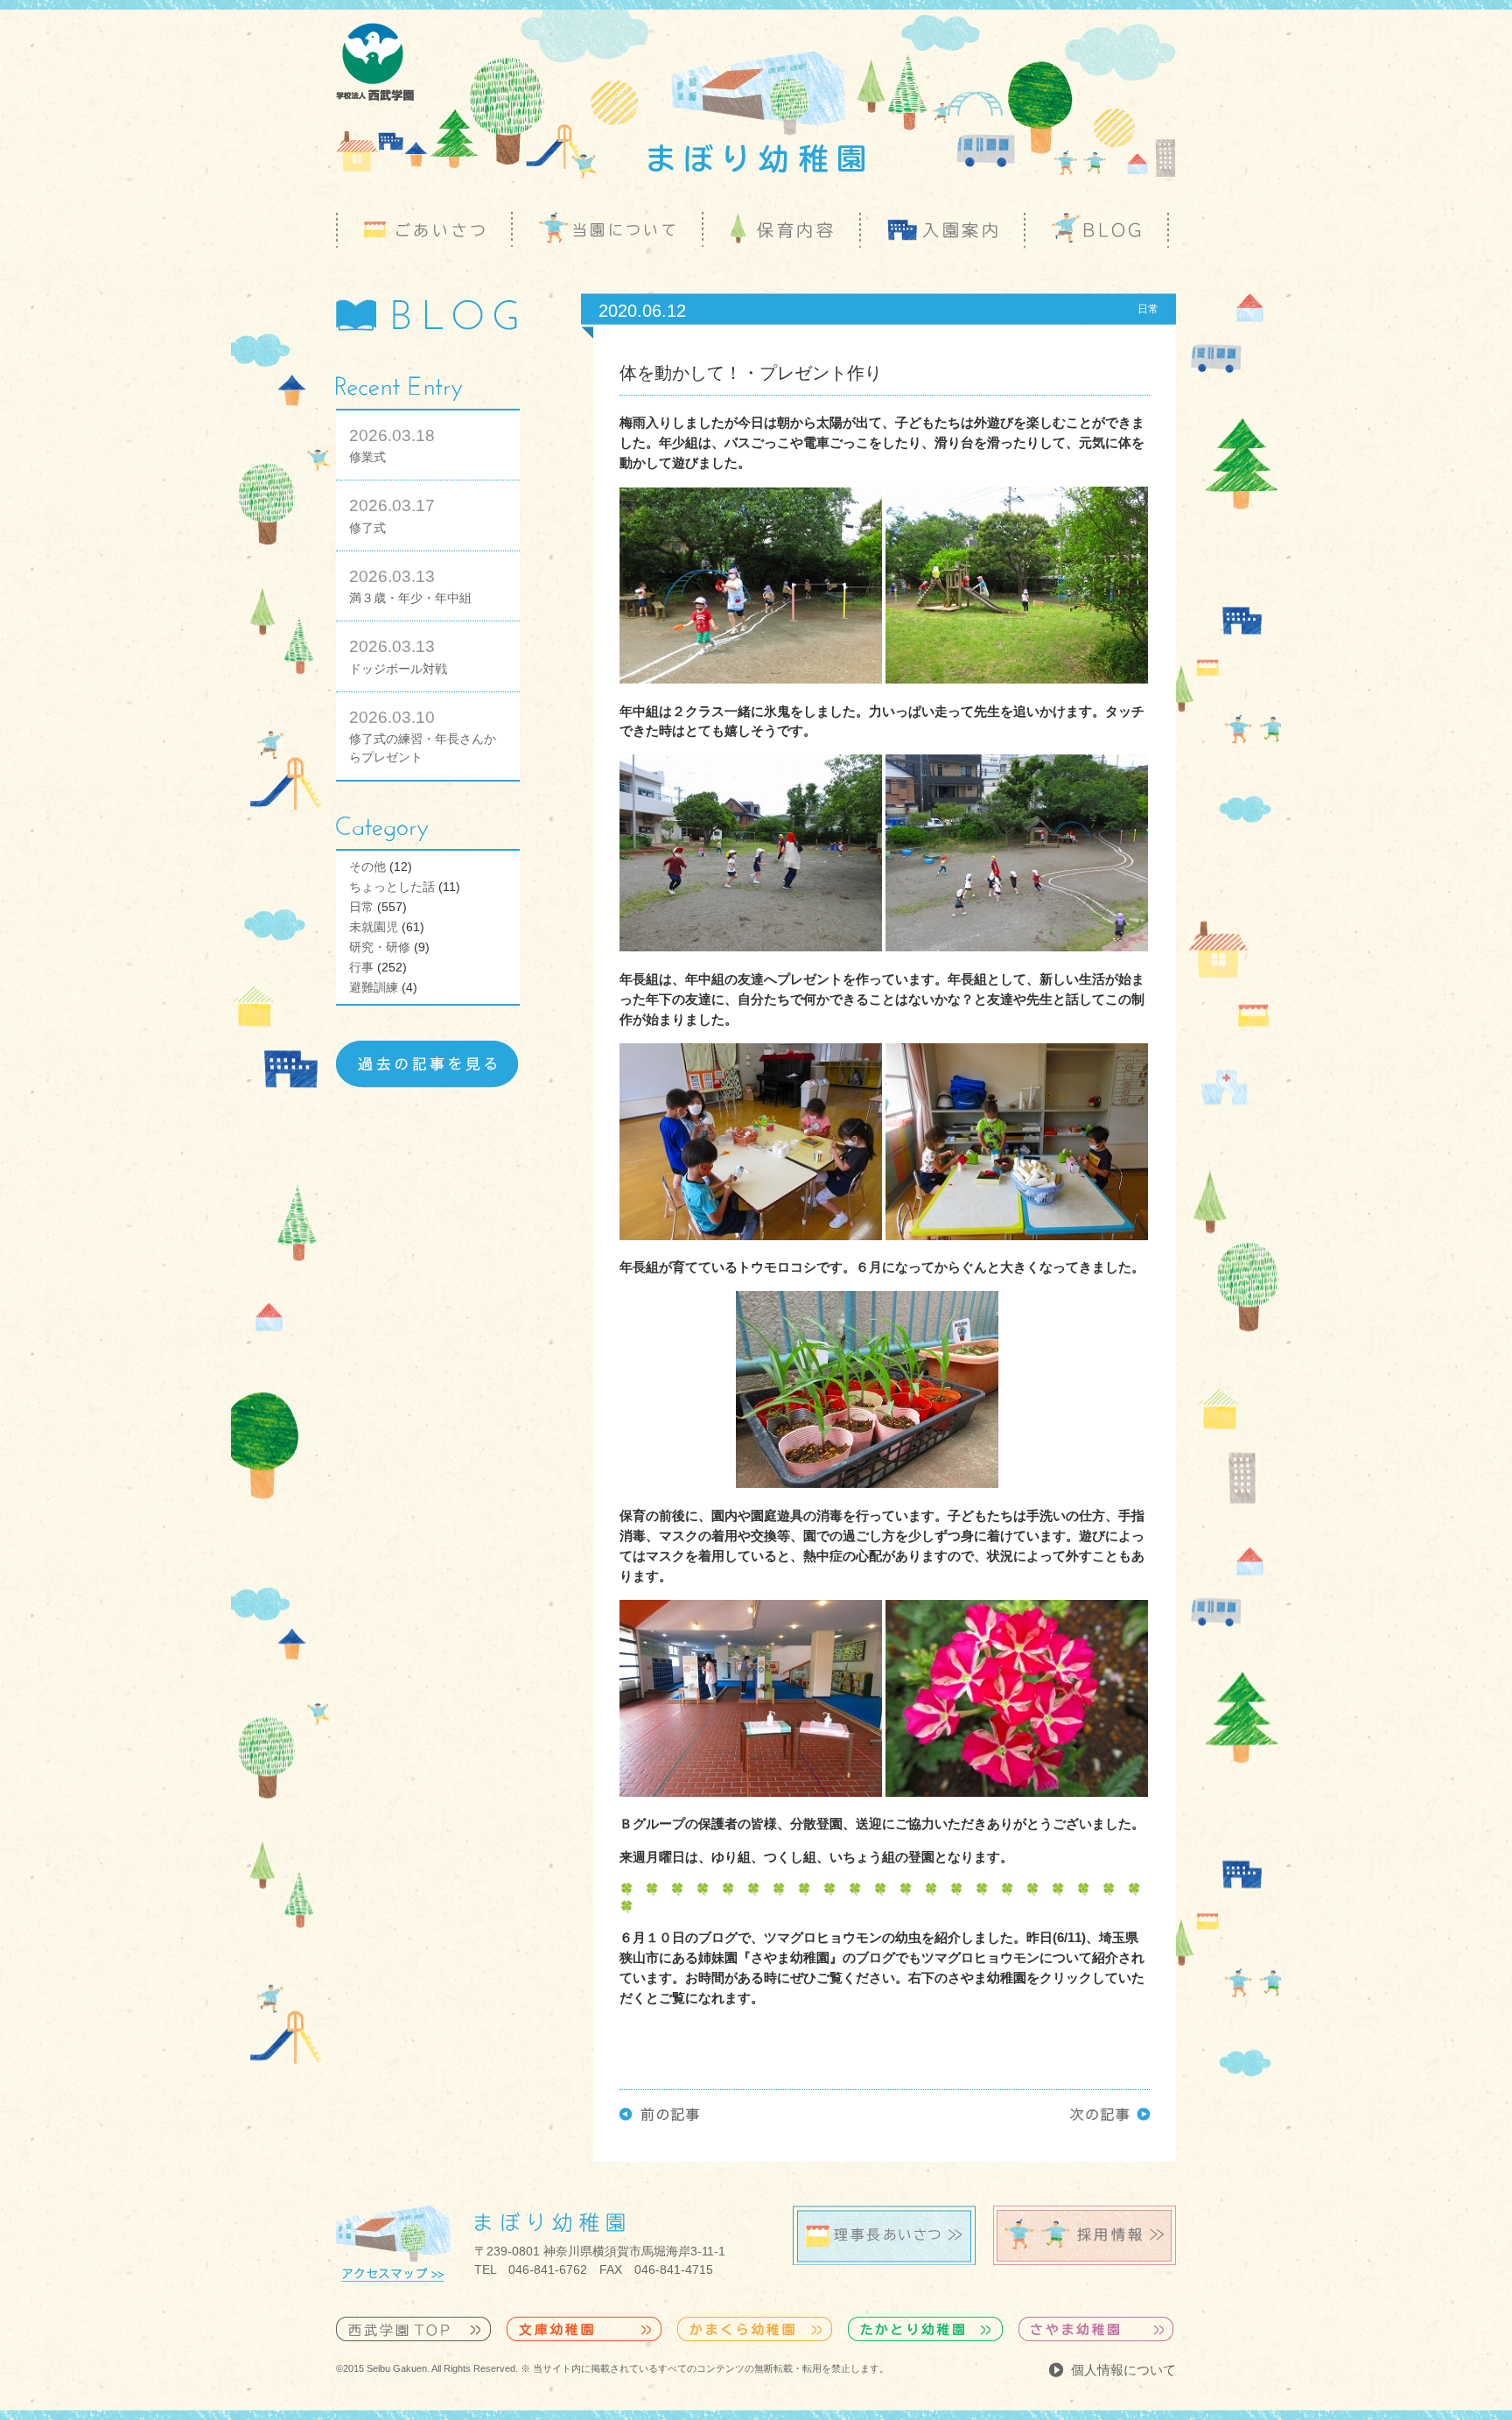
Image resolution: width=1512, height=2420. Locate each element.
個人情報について (1123, 2370)
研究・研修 (380, 947)
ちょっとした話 (392, 887)
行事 (361, 967)
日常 (361, 907)
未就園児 (374, 927)
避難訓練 (374, 987)
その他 (367, 866)
